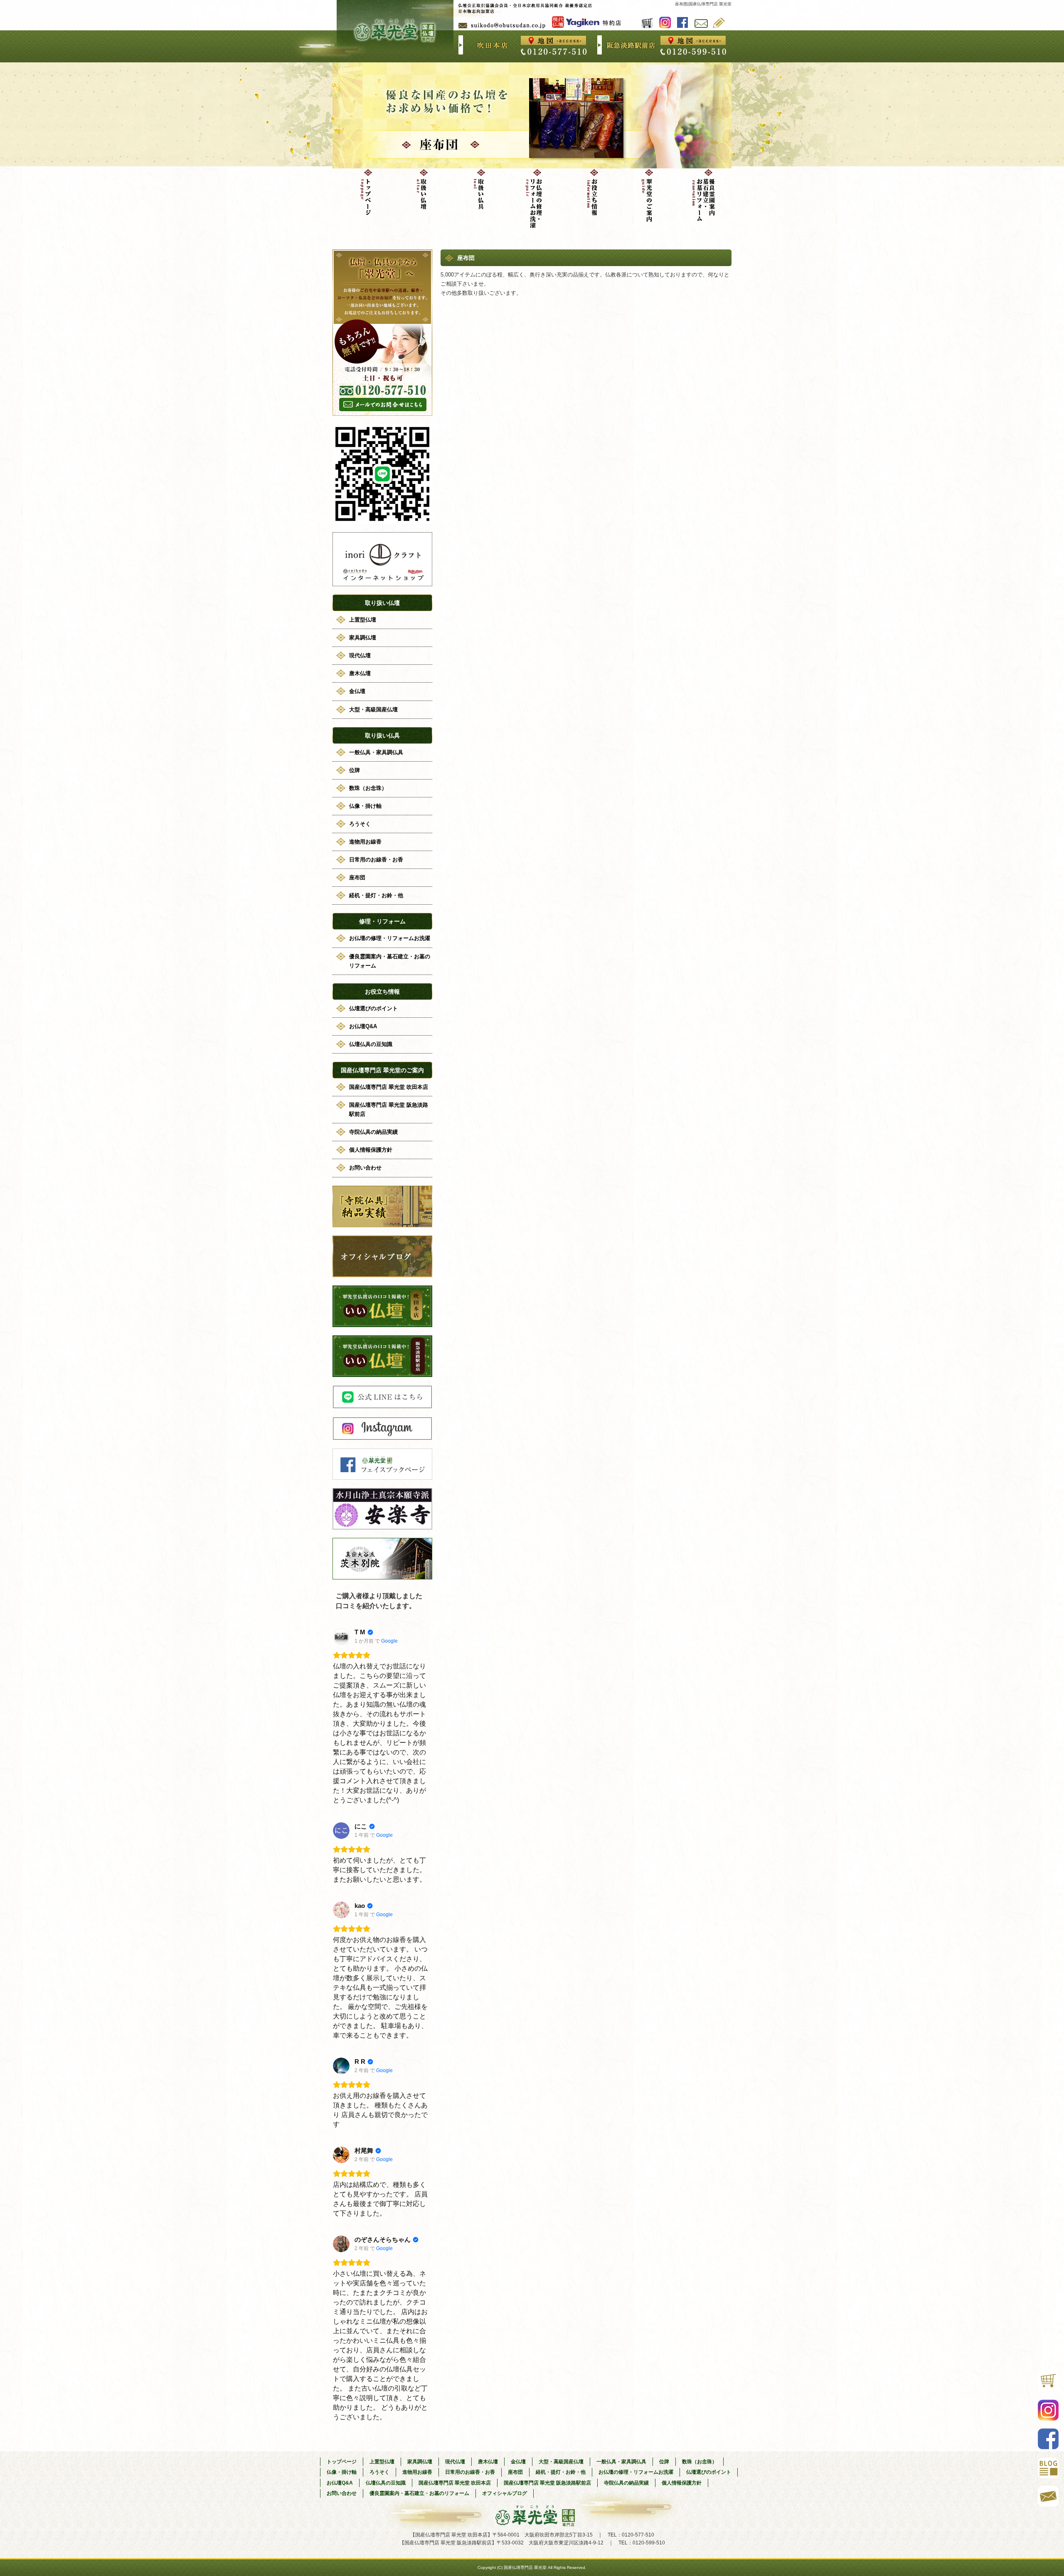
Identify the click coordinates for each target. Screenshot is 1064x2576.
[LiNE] (382, 1406)
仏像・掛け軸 (365, 806)
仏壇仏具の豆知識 (371, 1044)
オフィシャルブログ (719, 22)
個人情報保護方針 (371, 1150)
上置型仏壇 (363, 620)
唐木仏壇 (360, 673)
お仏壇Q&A (363, 1026)
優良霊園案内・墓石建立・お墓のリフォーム (703, 197)
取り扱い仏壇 (418, 197)
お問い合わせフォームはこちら (382, 333)
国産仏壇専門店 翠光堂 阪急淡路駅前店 (389, 1109)
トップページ (361, 197)
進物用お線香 (365, 842)
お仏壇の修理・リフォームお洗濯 (532, 197)
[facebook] (382, 1477)
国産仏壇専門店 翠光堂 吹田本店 (389, 1087)
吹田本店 (554, 41)
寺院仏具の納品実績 (373, 1132)
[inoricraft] (382, 584)
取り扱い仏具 (475, 197)
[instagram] (382, 1438)
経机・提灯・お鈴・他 (376, 895)
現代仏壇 (360, 655)
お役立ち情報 (589, 197)
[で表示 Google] (341, 1636)
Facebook (683, 22)
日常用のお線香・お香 (376, 860)
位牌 (355, 770)
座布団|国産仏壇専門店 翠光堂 (703, 4)
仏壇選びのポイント (373, 1008)
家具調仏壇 (363, 638)
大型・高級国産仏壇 (373, 709)
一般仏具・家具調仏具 (376, 752)
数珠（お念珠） (368, 788)
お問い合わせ (701, 23)
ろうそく (360, 824)
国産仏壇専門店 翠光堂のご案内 (646, 197)
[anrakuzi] (382, 1527)
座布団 (357, 877)
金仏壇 (357, 691)
